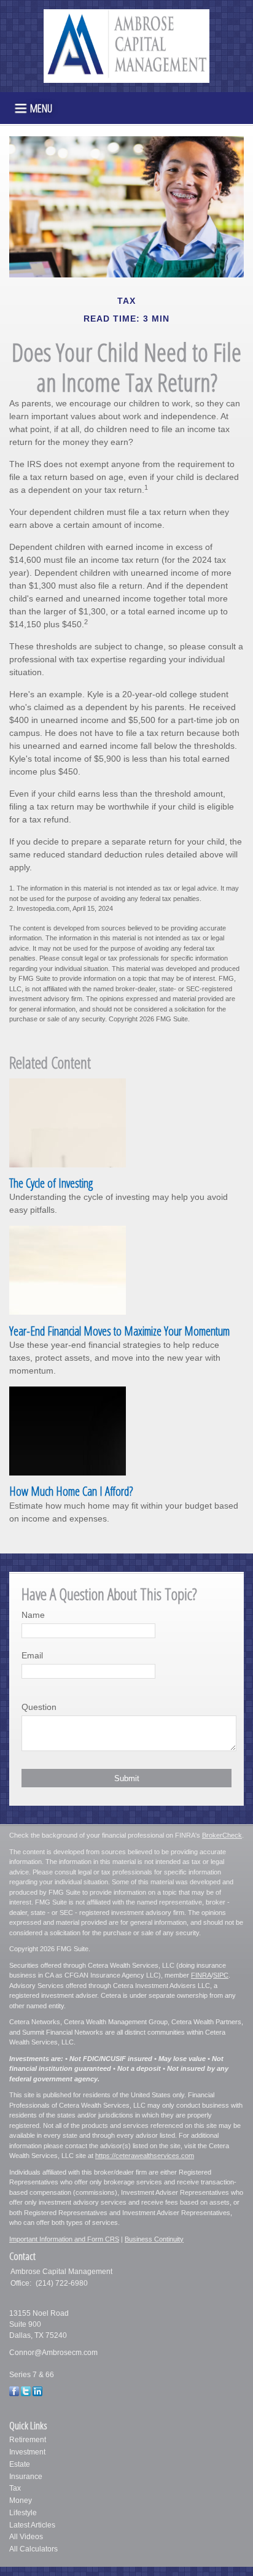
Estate (20, 2464)
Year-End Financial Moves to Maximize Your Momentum (119, 1331)
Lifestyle (23, 2513)
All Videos (26, 2537)
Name (33, 1615)
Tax (15, 2488)
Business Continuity (154, 2239)
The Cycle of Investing (51, 1183)
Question (39, 1707)
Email (32, 1655)
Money (21, 2501)
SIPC (221, 1975)
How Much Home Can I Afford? (71, 1491)
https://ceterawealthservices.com (145, 2156)
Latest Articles (32, 2525)
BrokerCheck (222, 1835)
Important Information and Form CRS (64, 2239)
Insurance (26, 2477)
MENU (41, 107)
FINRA (201, 1975)
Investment (27, 2452)
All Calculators (33, 2549)
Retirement (28, 2440)
